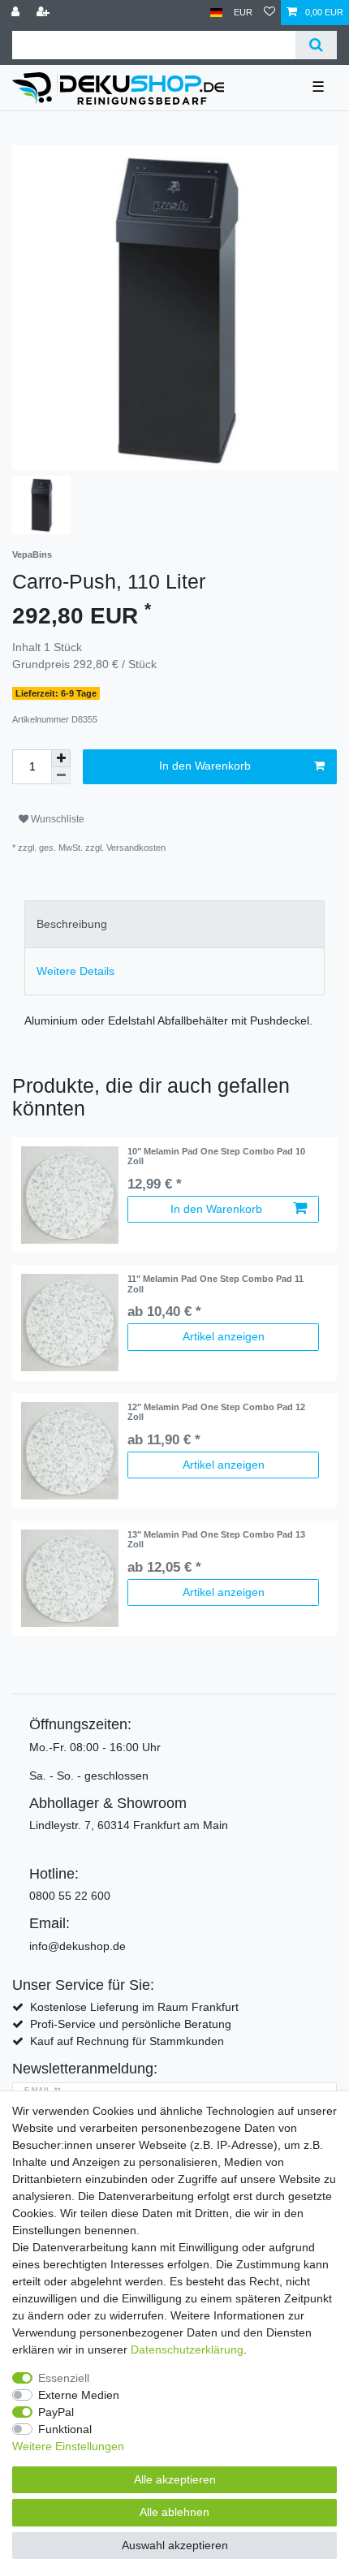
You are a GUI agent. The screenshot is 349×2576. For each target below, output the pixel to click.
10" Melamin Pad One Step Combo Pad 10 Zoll (216, 1156)
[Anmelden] (17, 13)
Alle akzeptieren (175, 2479)
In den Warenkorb (205, 766)
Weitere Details (75, 971)
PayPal (56, 2412)
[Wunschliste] (269, 13)
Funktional (65, 2429)
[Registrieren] (45, 13)
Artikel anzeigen (224, 1336)
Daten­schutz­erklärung (187, 2349)
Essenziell (64, 2378)
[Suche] (316, 45)
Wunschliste (56, 819)
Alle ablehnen (174, 2512)
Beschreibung (72, 924)
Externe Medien (79, 2395)
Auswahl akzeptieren (175, 2545)
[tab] (174, 924)
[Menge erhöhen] (61, 758)
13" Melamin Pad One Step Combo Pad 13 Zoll (216, 1539)
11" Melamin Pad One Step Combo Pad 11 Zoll (215, 1284)
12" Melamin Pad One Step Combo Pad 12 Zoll (216, 1412)
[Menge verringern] (61, 776)
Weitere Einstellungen (68, 2446)
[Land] (216, 13)
